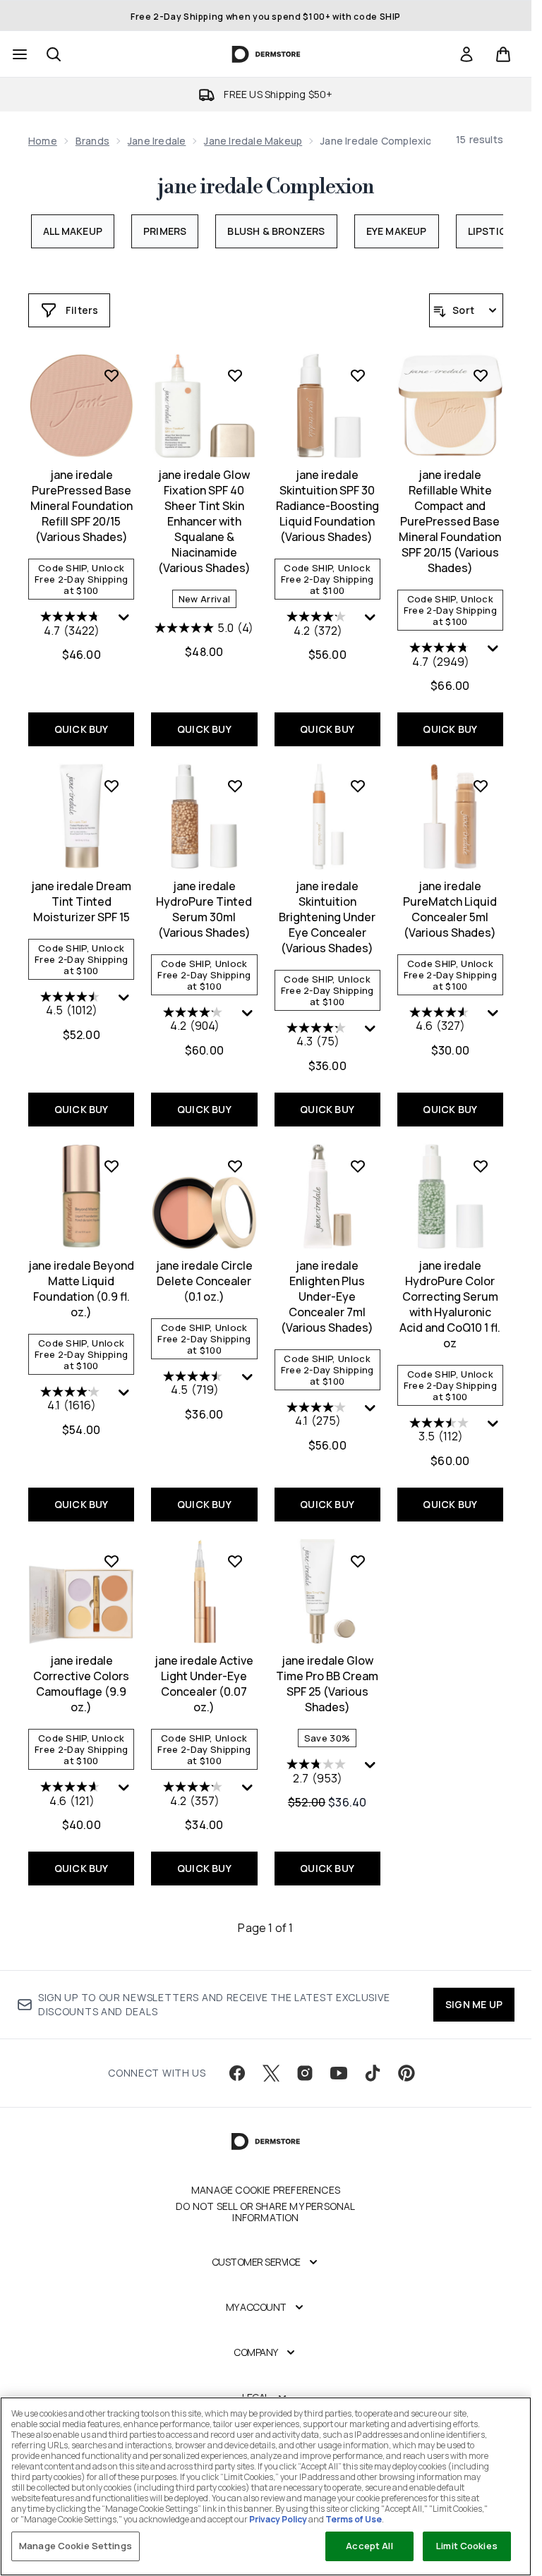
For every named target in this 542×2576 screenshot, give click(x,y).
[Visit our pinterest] (406, 2073)
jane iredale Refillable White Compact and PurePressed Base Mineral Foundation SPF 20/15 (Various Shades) (450, 521)
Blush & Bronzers (276, 231)
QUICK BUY (82, 729)
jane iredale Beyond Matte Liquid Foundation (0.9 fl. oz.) (81, 1289)
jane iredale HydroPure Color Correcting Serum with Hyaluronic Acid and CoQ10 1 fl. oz (450, 1304)
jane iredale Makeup (253, 141)
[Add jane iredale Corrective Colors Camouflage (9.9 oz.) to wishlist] (112, 1561)
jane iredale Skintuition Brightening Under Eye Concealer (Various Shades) (327, 917)
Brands (92, 141)
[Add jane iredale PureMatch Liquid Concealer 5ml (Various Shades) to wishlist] (481, 786)
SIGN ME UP (474, 2004)
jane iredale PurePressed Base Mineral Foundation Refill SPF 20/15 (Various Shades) (82, 506)
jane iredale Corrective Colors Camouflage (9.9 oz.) (81, 1684)
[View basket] (503, 54)
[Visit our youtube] (339, 2073)
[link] (466, 54)
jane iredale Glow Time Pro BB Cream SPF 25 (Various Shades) (327, 1684)
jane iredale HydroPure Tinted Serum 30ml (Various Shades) (204, 909)
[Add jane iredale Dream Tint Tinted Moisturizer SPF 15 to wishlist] (112, 786)
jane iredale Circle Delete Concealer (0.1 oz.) (204, 1281)
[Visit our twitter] (271, 2073)
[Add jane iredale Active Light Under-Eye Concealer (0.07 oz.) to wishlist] (235, 1561)
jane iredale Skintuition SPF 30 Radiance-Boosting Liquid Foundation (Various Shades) (327, 506)
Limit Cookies (467, 2546)
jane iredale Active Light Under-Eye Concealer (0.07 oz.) (204, 1684)
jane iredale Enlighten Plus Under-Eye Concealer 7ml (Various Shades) (327, 1296)
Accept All (369, 2546)
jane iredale (157, 141)
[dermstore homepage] (266, 54)
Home (43, 141)
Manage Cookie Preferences (266, 2190)
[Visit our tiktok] (373, 2073)
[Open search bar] (54, 54)
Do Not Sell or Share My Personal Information (265, 2212)
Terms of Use (354, 2519)
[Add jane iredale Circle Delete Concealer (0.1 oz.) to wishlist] (235, 1166)
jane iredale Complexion (266, 187)
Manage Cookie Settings (76, 2546)
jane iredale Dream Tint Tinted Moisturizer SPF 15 (81, 901)
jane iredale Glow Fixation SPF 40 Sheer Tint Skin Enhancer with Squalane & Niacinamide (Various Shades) (204, 521)
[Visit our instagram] (305, 2073)
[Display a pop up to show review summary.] (126, 621)
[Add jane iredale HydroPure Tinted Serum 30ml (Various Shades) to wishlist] (235, 786)
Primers (165, 231)
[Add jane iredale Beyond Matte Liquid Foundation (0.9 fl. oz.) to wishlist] (112, 1166)
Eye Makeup (397, 231)
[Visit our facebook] (237, 2073)
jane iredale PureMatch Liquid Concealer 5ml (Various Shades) (450, 909)
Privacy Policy (278, 2519)
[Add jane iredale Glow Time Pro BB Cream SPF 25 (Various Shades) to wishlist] (358, 1561)
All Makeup (73, 231)
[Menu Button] (18, 54)
